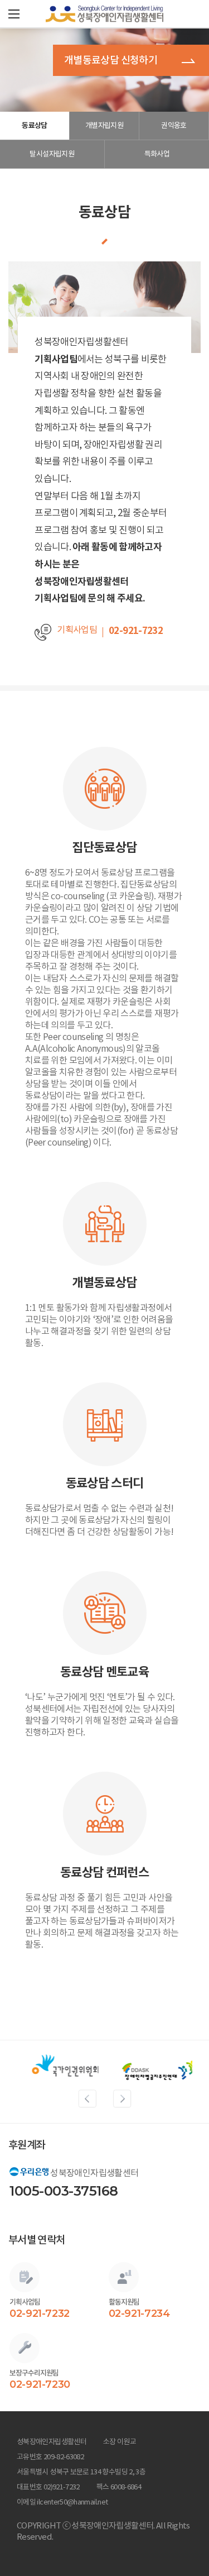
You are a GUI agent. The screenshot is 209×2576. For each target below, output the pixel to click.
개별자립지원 (104, 125)
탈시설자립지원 (52, 154)
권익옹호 (174, 125)
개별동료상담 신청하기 (111, 60)
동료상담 (34, 125)
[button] (14, 14)
